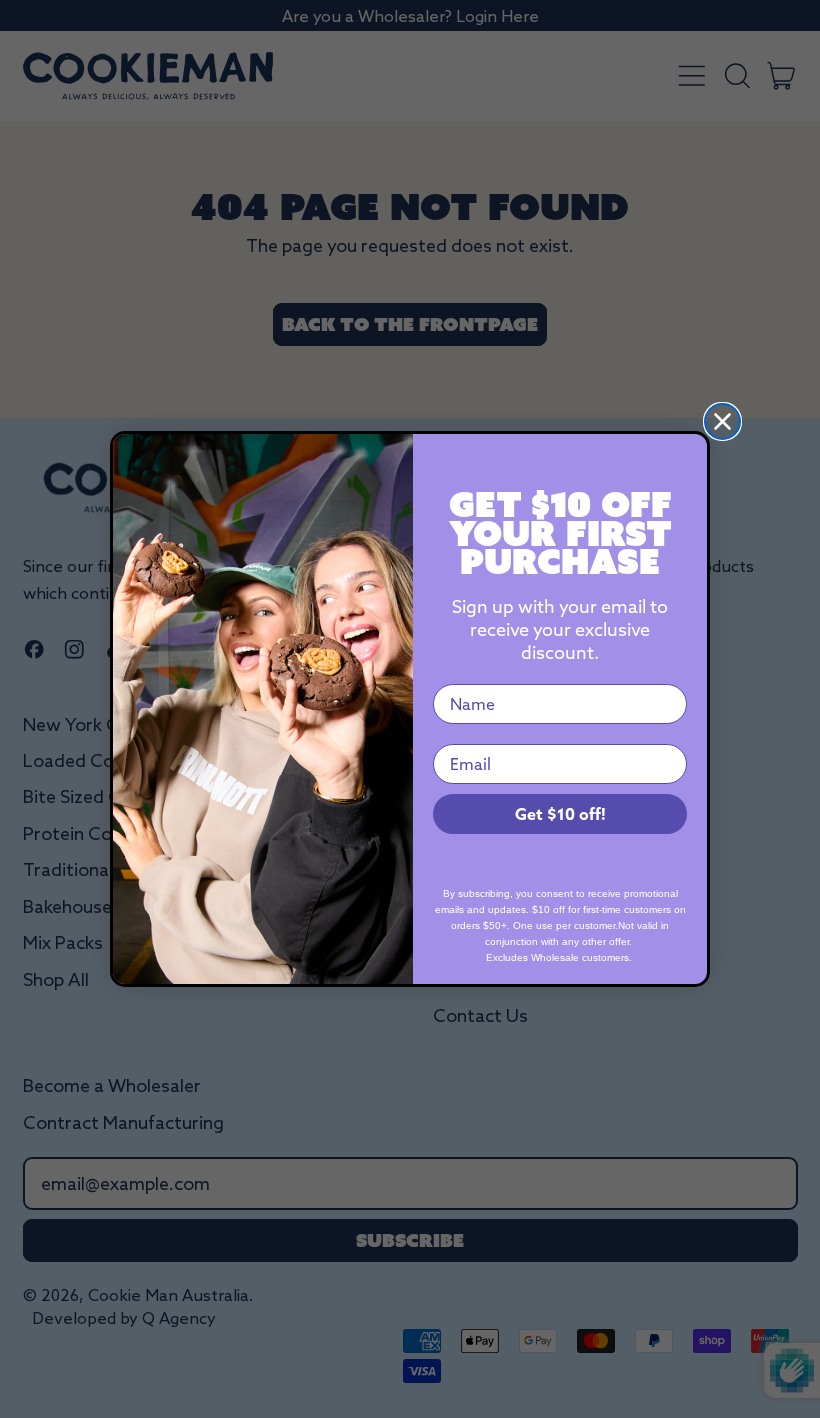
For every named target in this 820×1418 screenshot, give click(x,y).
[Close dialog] (722, 421)
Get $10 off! (560, 814)
